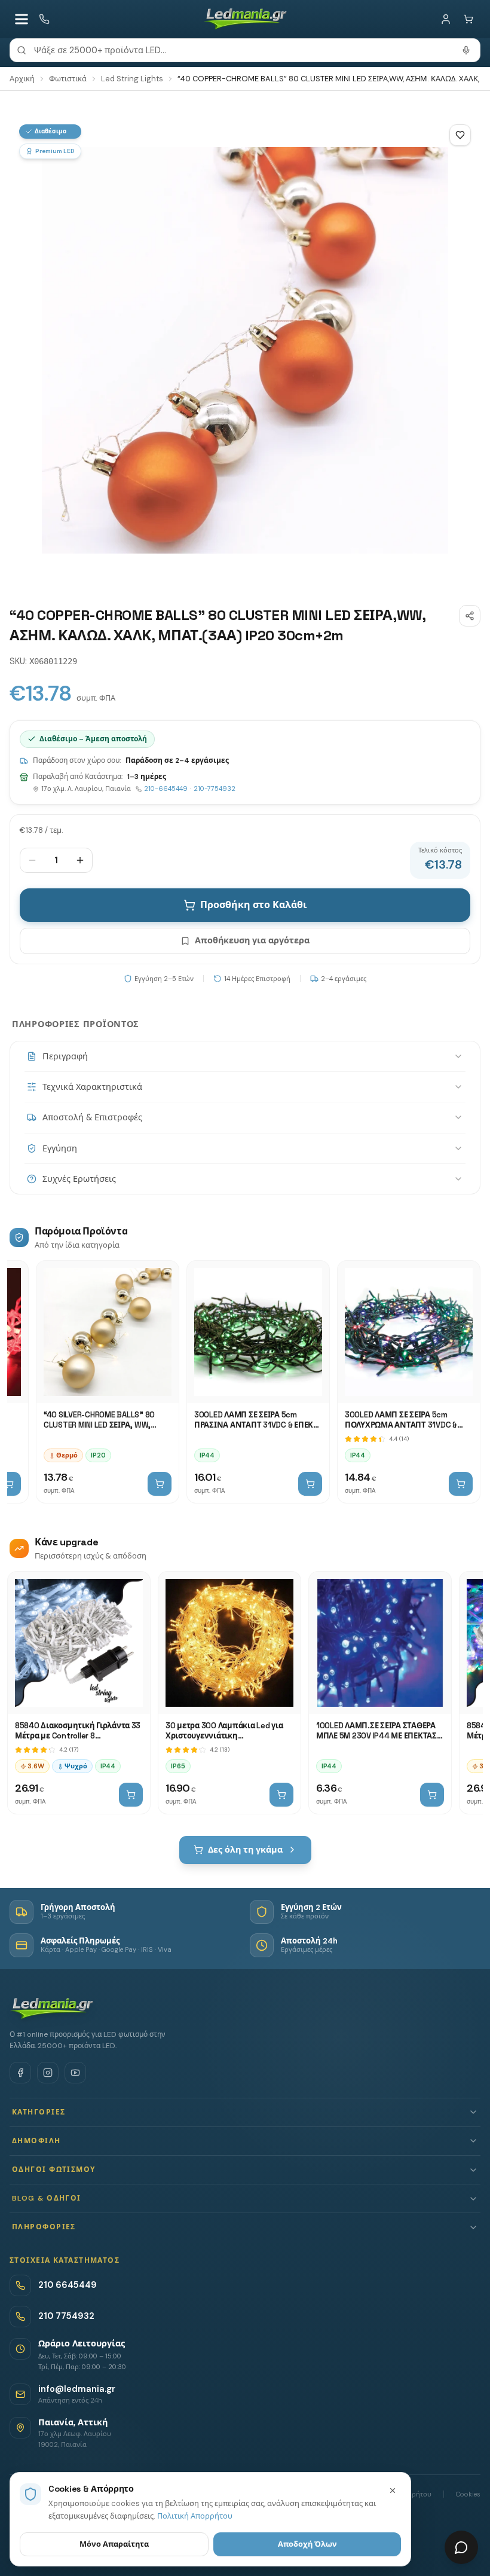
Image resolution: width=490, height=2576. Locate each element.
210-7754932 (215, 789)
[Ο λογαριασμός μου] (446, 19)
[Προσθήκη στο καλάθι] (160, 1484)
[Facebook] (20, 2073)
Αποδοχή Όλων (307, 2544)
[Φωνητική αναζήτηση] (466, 50)
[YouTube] (75, 2073)
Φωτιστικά (68, 79)
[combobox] (245, 50)
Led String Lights (132, 79)
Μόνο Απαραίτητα (114, 2544)
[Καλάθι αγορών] (468, 19)
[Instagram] (48, 2073)
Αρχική (22, 79)
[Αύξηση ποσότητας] (80, 860)
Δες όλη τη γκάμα (245, 1850)
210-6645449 (166, 789)
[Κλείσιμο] (393, 2491)
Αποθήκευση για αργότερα (252, 940)
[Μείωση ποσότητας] (32, 860)
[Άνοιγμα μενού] (22, 19)
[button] (245, 2112)
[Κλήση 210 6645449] (44, 19)
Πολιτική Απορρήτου (195, 2516)
